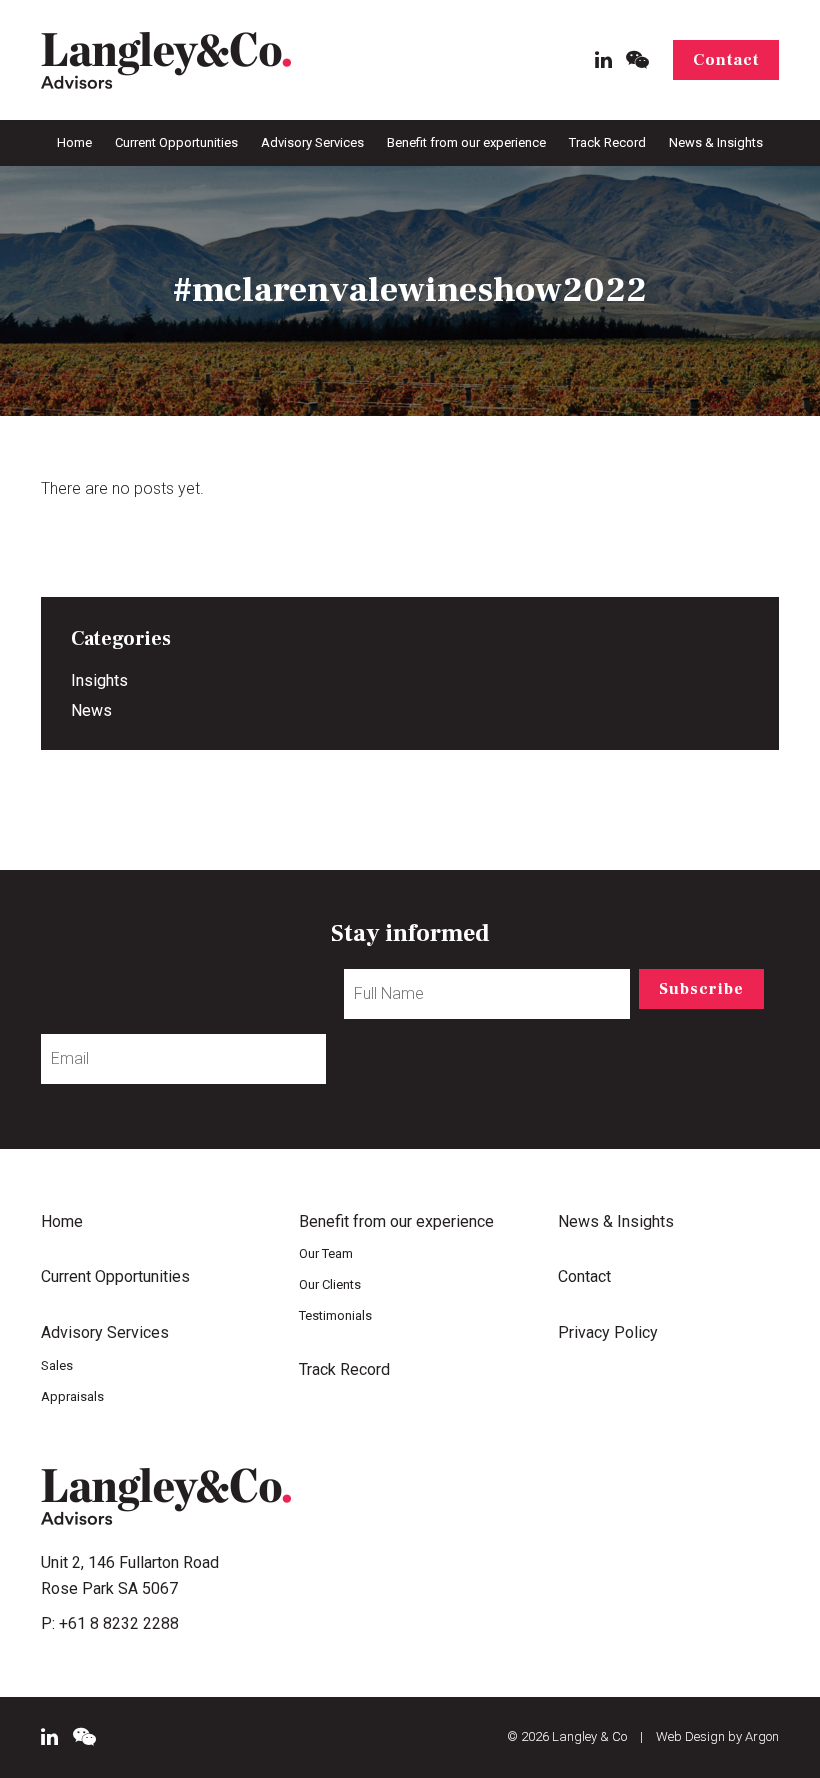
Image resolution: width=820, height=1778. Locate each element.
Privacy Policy (608, 1332)
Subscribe (701, 989)
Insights (99, 680)
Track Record (607, 142)
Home (74, 142)
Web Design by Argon (717, 1736)
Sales (57, 1365)
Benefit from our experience (466, 142)
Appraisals (72, 1396)
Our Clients (330, 1284)
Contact (726, 60)
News (91, 710)
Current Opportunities (176, 142)
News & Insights (716, 142)
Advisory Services (312, 142)
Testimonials (335, 1315)
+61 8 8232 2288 (119, 1623)
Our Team (326, 1253)
